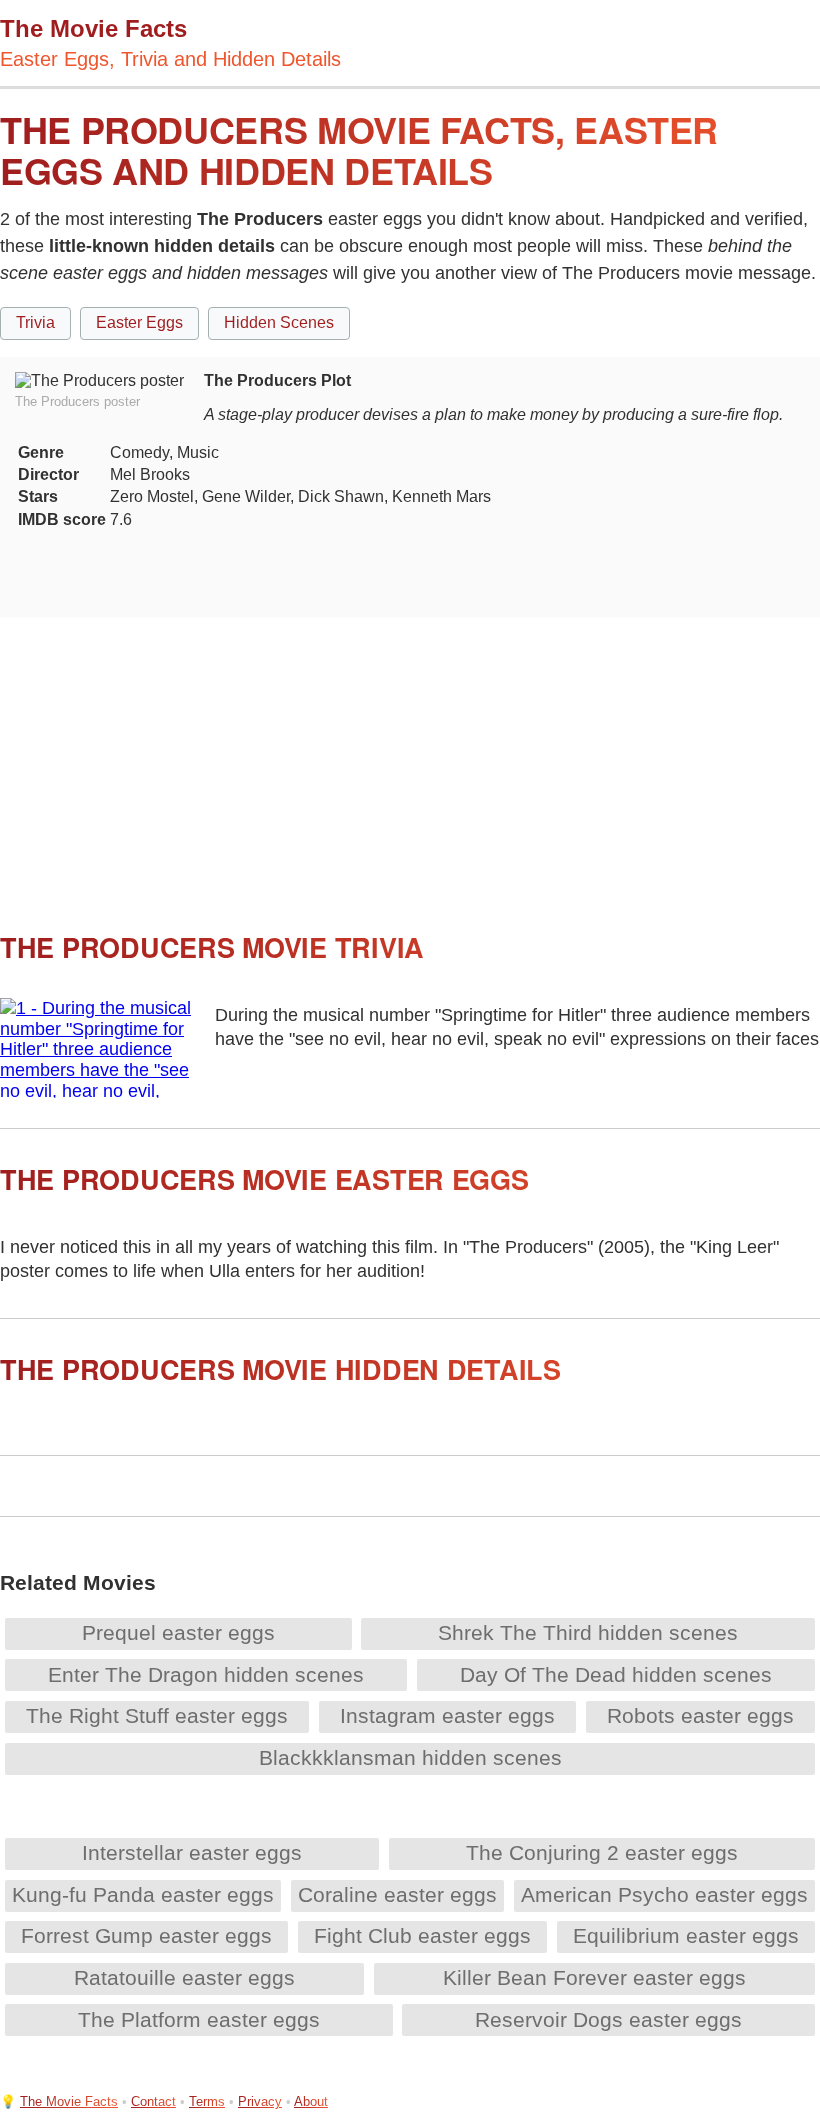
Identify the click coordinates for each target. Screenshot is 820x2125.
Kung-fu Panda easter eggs (143, 1894)
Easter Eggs (139, 322)
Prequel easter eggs (178, 1632)
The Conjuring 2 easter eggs (602, 1852)
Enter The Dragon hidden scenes (206, 1674)
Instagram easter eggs (447, 1715)
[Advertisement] (410, 757)
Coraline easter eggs (397, 1894)
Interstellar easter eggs (192, 1852)
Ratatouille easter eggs (184, 1977)
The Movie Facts (69, 2101)
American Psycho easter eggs (664, 1894)
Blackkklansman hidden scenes (410, 1757)
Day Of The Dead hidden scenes (616, 1674)
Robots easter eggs (700, 1715)
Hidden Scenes (279, 322)
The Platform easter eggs (199, 2019)
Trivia (35, 322)
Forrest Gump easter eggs (146, 1935)
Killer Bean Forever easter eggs (594, 1977)
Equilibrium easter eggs (686, 1935)
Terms (207, 2101)
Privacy (260, 2101)
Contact (153, 2101)
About (311, 2101)
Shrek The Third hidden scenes (588, 1632)
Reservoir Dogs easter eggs (608, 2019)
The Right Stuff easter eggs (157, 1715)
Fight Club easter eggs (422, 1935)
